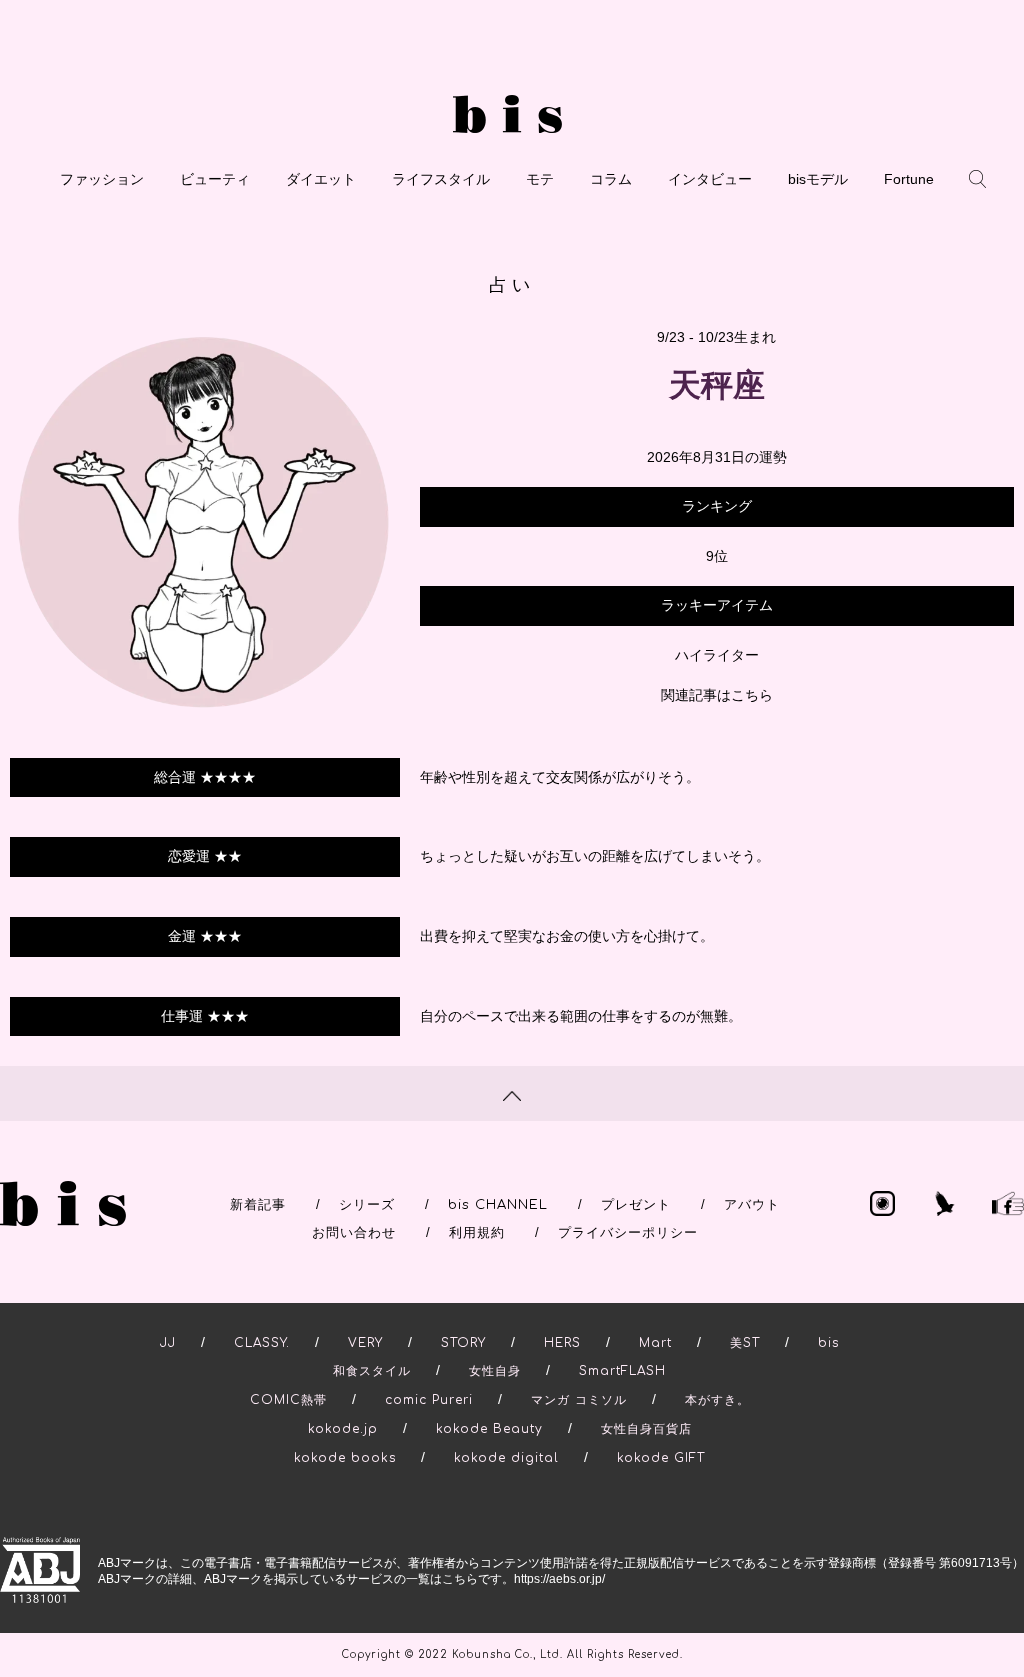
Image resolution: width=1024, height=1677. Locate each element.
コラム (611, 179)
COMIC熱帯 (288, 1400)
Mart (655, 1343)
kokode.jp (343, 1429)
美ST (745, 1343)
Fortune (909, 179)
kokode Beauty (489, 1429)
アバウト (752, 1205)
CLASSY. (262, 1343)
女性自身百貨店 (646, 1429)
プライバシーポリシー (628, 1233)
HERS (562, 1343)
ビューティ (215, 179)
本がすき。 (717, 1400)
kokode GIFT (661, 1458)
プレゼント (636, 1205)
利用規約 (477, 1233)
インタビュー (710, 179)
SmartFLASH (622, 1371)
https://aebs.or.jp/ (559, 1579)
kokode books (345, 1458)
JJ (168, 1343)
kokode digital (506, 1458)
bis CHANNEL (498, 1205)
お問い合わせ (354, 1233)
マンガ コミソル (579, 1400)
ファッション (102, 179)
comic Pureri (429, 1400)
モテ (540, 179)
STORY (463, 1343)
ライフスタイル (441, 179)
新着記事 (258, 1205)
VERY (365, 1343)
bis (828, 1343)
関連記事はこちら (717, 695)
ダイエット (321, 179)
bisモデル (818, 179)
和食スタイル (372, 1371)
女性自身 (495, 1371)
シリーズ (367, 1205)
